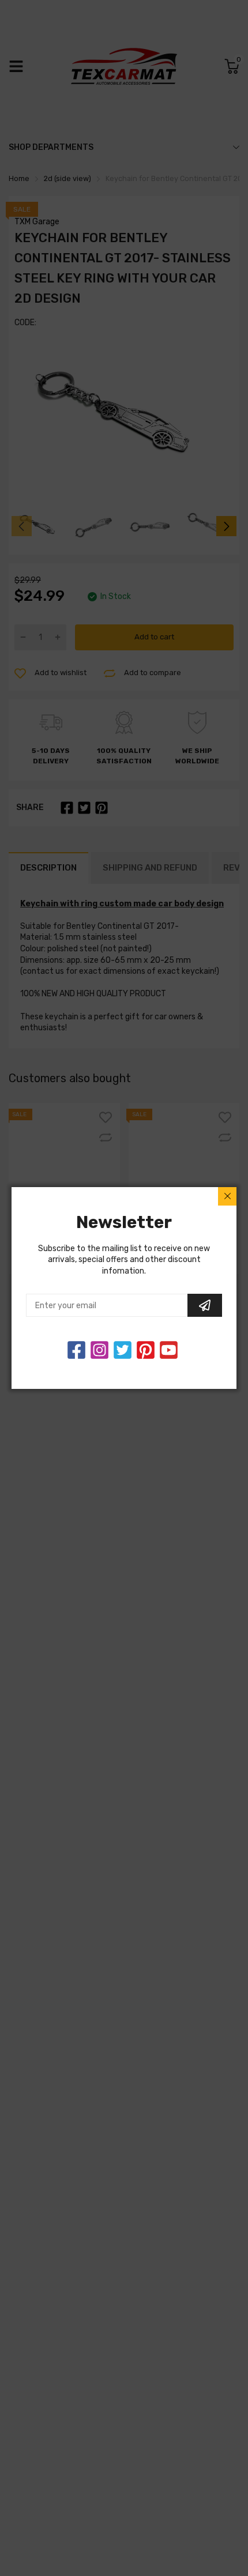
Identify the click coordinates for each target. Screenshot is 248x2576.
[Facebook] (76, 1350)
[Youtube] (169, 1350)
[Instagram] (123, 1350)
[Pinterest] (146, 1350)
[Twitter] (99, 1350)
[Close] (227, 1196)
